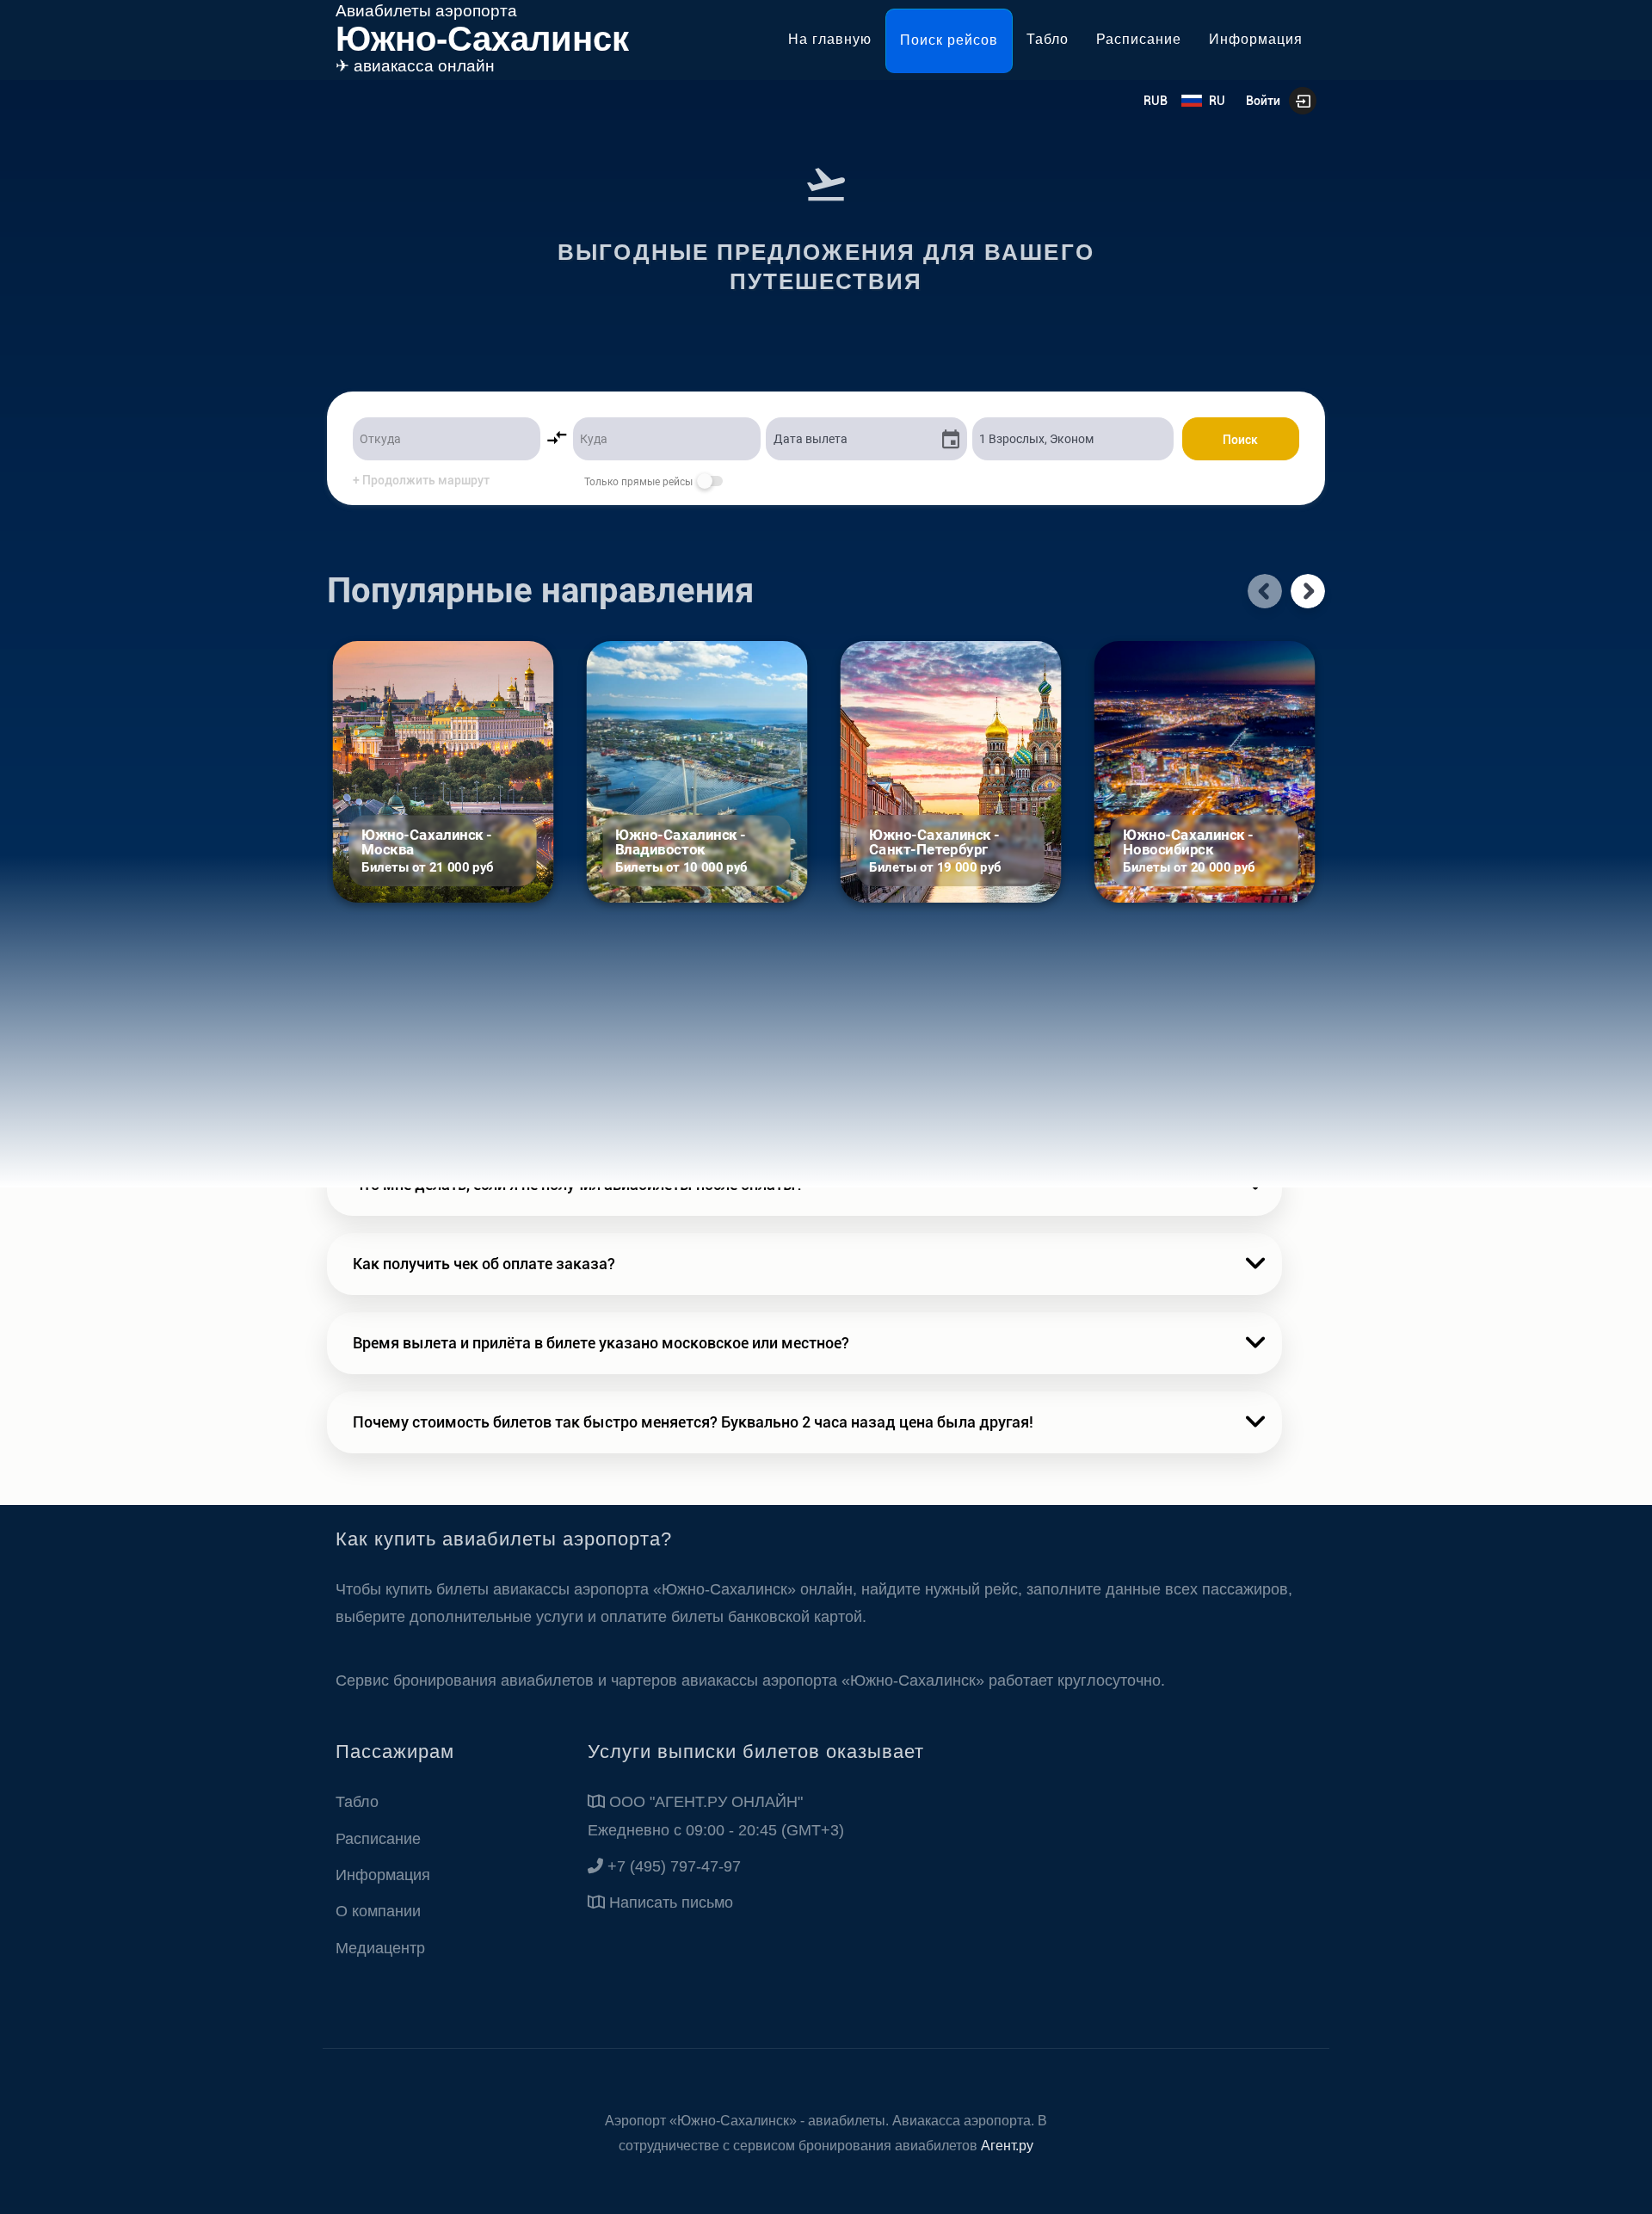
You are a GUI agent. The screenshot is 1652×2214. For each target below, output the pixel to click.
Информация (1256, 39)
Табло (1048, 39)
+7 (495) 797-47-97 (674, 1866)
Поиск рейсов (949, 40)
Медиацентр (380, 1948)
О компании (378, 1911)
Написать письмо (671, 1903)
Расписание (1139, 39)
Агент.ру (1007, 2146)
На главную (830, 39)
